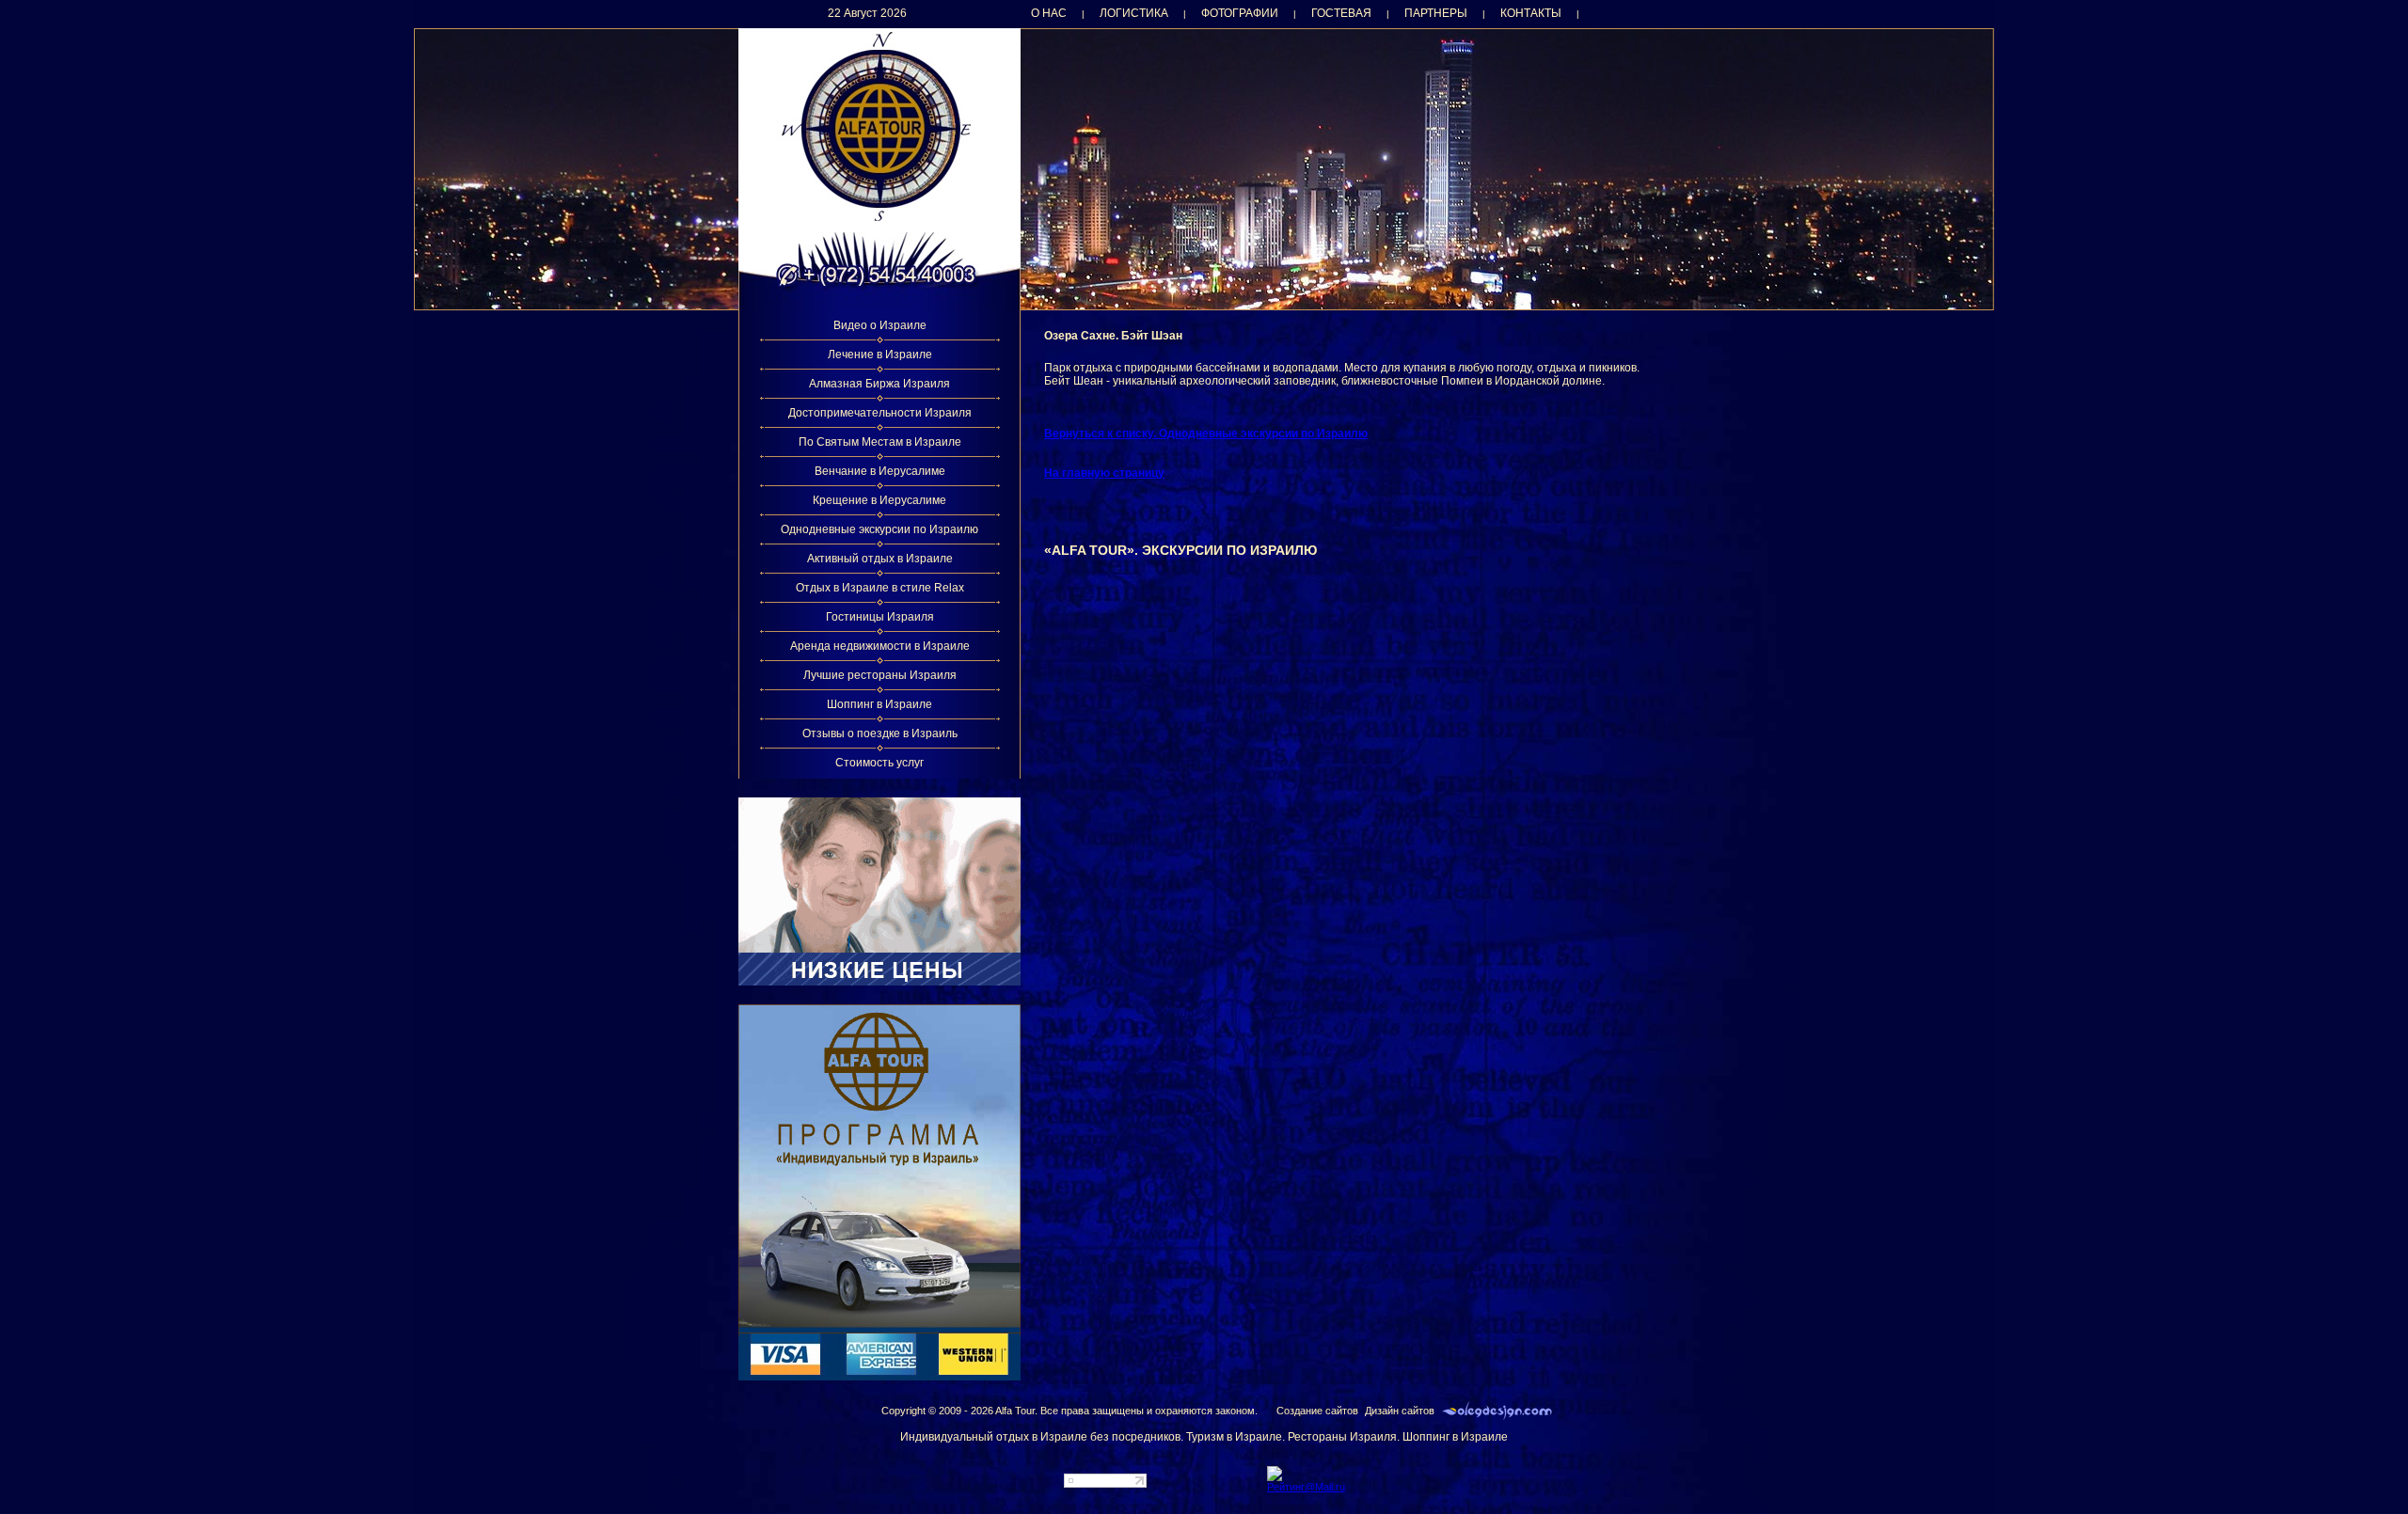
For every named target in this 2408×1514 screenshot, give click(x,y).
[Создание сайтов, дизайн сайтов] (1497, 1411)
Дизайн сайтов (1400, 1411)
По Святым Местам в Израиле (880, 442)
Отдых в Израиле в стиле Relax (880, 588)
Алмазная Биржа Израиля (879, 384)
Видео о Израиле (880, 325)
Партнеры (1436, 13)
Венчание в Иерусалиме (880, 471)
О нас (1049, 13)
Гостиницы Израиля (880, 617)
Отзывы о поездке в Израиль (880, 733)
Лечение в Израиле (880, 355)
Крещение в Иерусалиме (879, 500)
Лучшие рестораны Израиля (880, 675)
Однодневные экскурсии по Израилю (879, 529)
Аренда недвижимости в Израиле (880, 646)
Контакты (1531, 13)
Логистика (1134, 13)
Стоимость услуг (879, 763)
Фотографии (1240, 13)
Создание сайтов (1317, 1411)
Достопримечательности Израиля (880, 413)
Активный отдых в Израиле (880, 559)
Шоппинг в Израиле (879, 704)
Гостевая (1341, 13)
